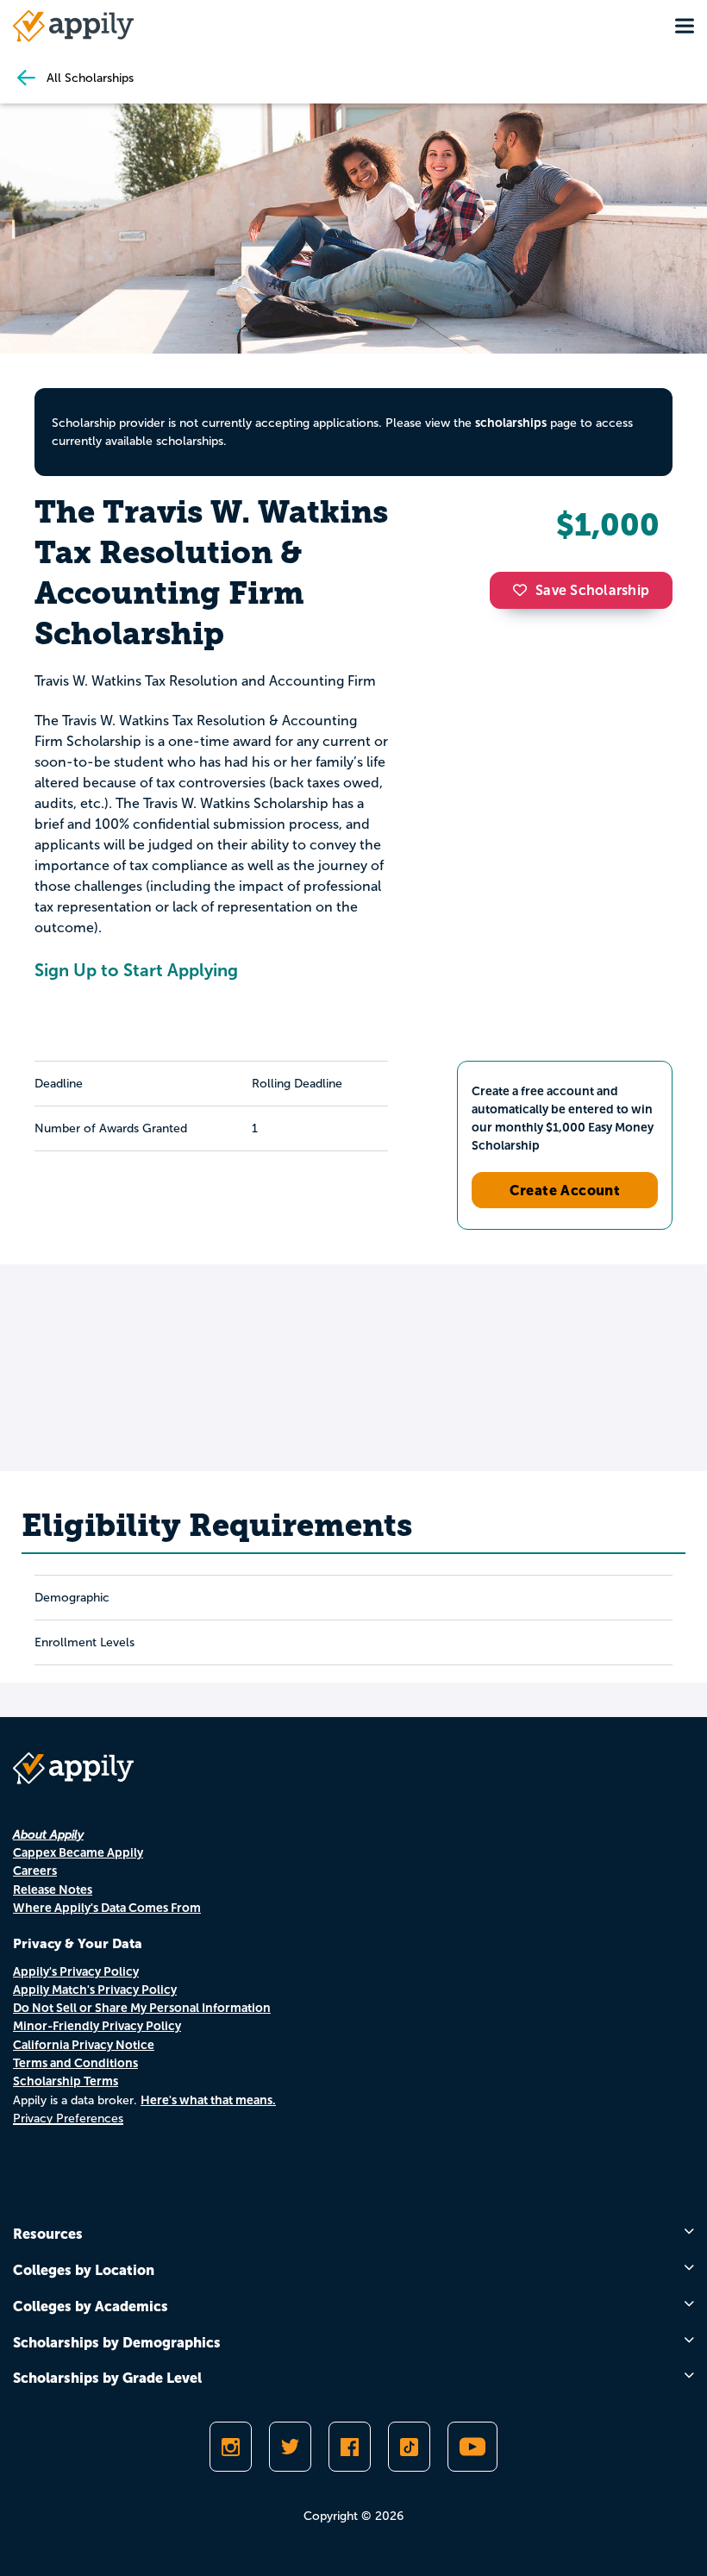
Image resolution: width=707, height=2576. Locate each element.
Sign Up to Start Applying (136, 970)
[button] (524, 590)
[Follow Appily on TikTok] (409, 2447)
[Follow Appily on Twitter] (290, 2447)
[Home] (73, 26)
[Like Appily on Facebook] (350, 2447)
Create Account (565, 1190)
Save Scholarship (592, 590)
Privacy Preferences (68, 2118)
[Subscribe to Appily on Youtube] (472, 2447)
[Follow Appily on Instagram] (231, 2447)
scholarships (511, 423)
